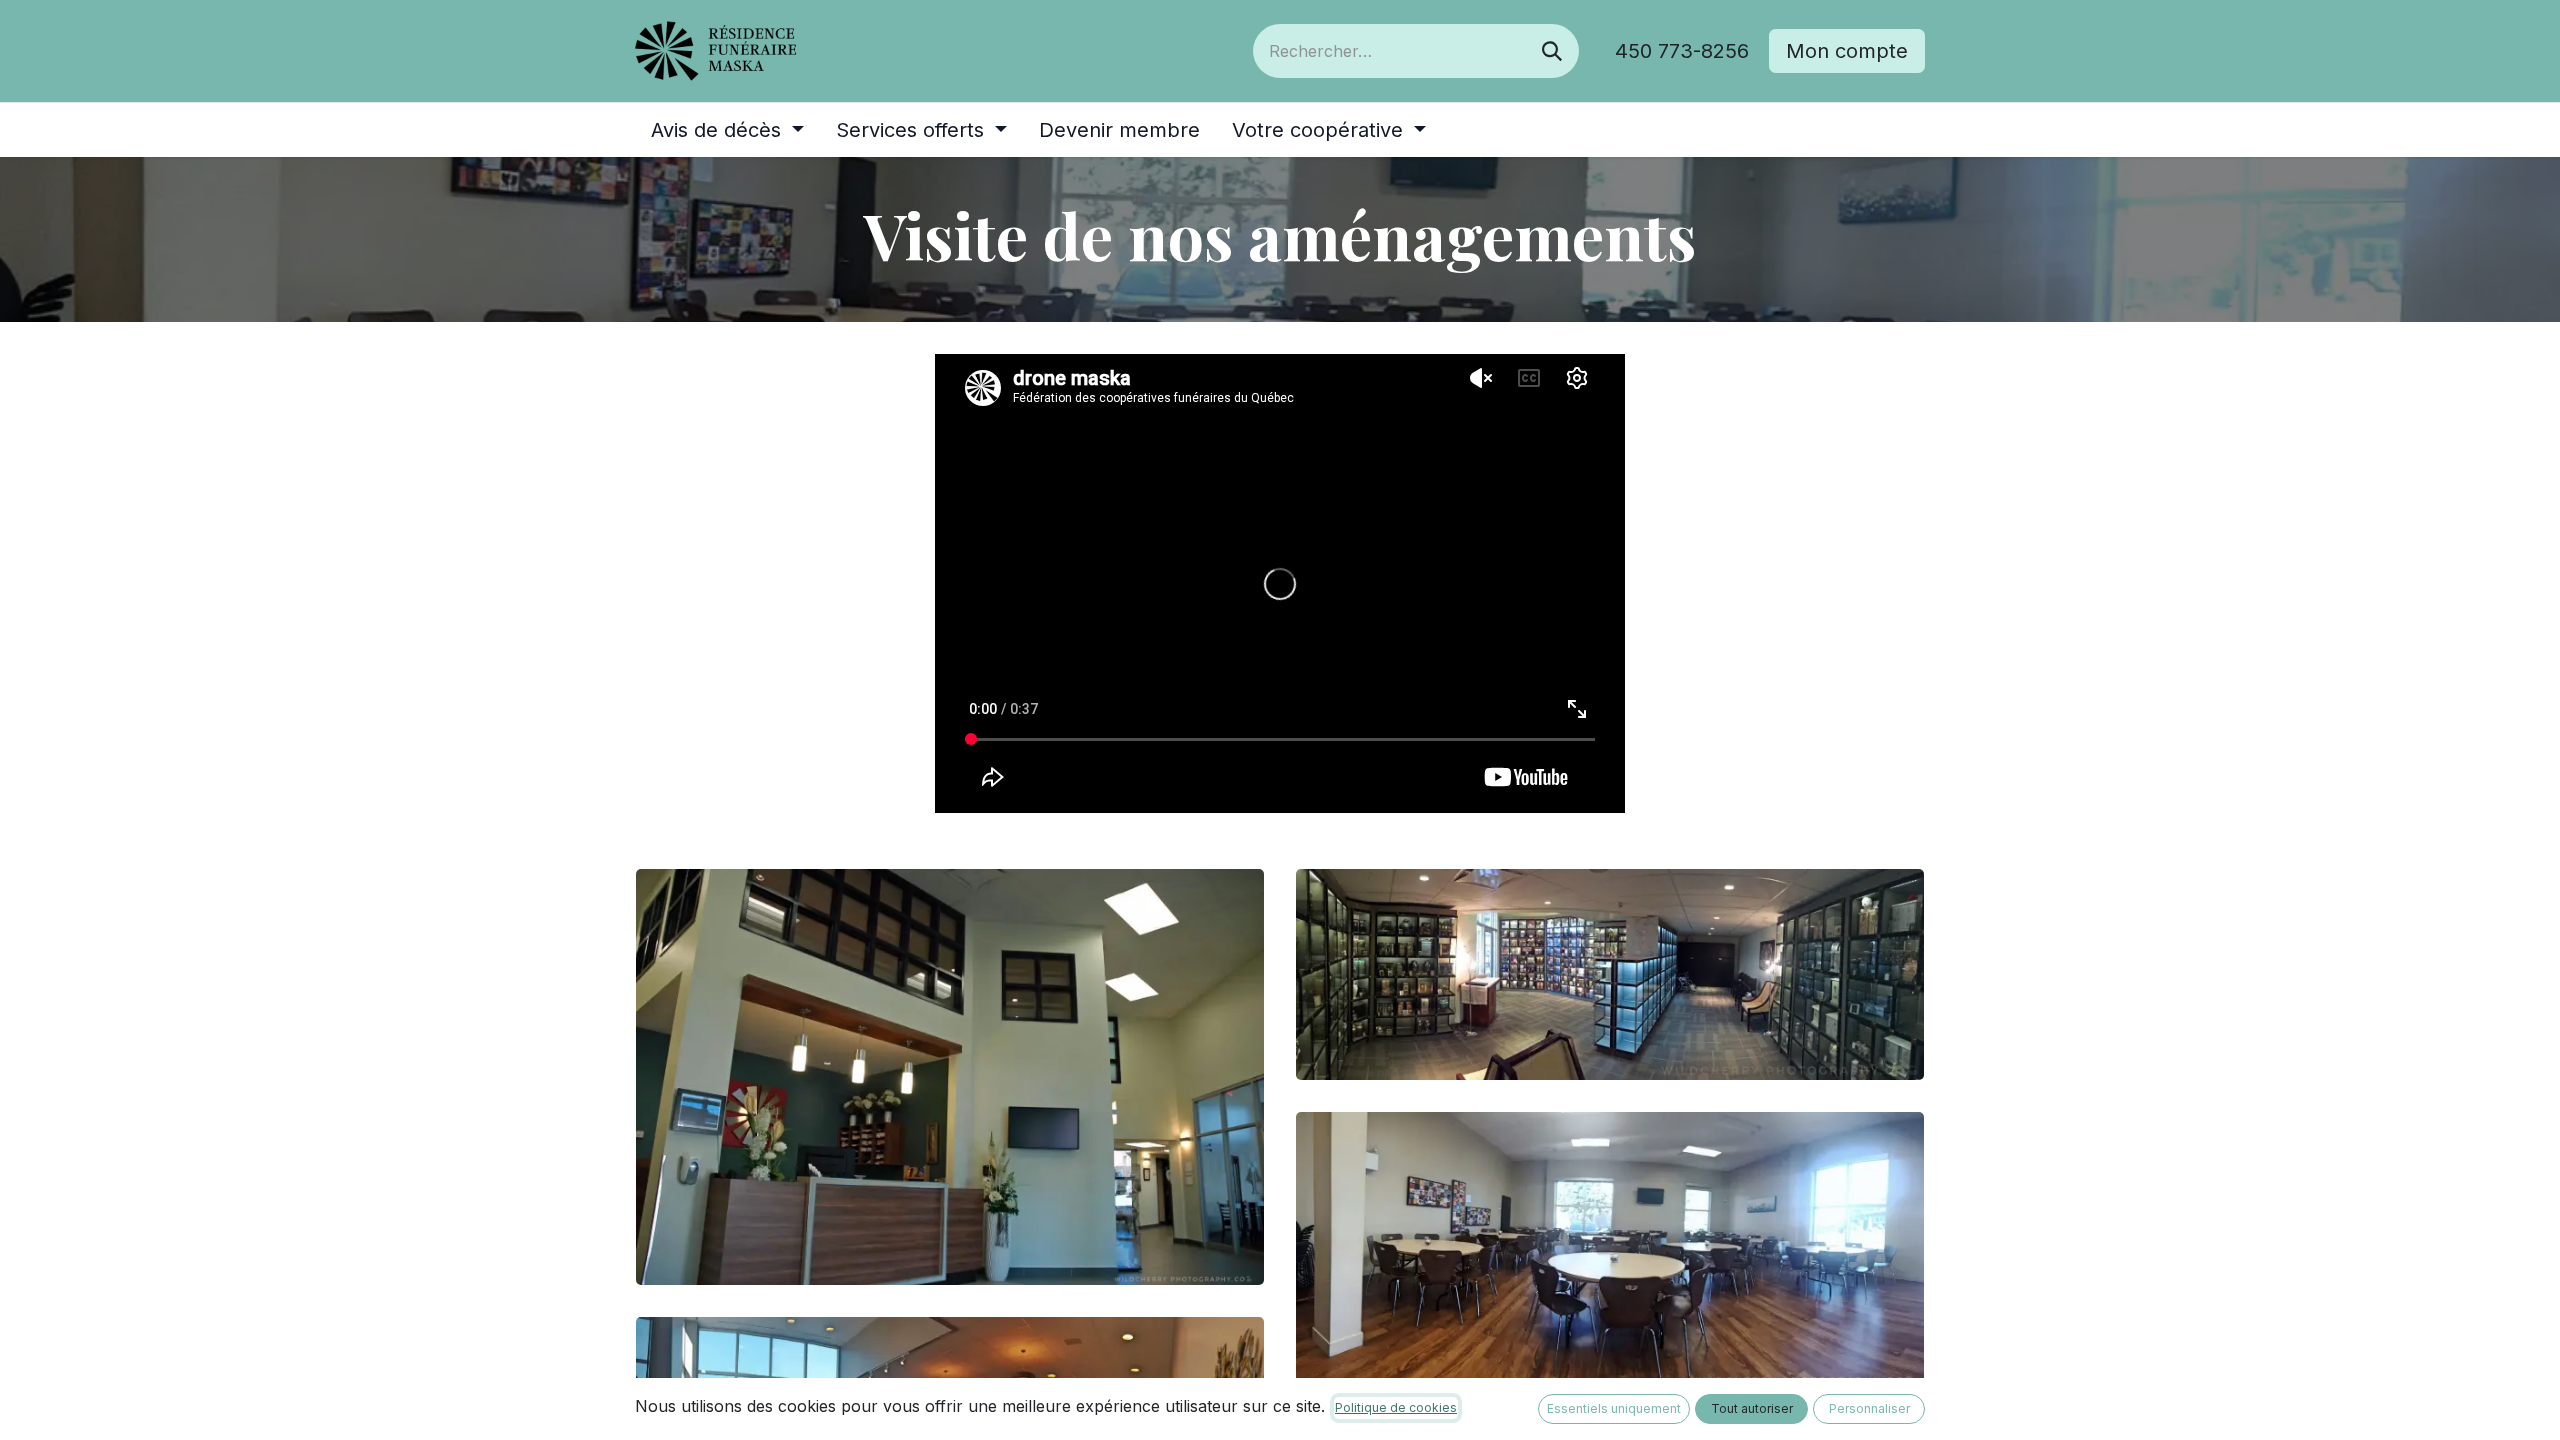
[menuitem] (727, 130)
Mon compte (1847, 51)
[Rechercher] (1552, 51)
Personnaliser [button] (1869, 1408)
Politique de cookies (1396, 1407)
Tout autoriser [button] (1752, 1408)
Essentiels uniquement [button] (1614, 1408)
